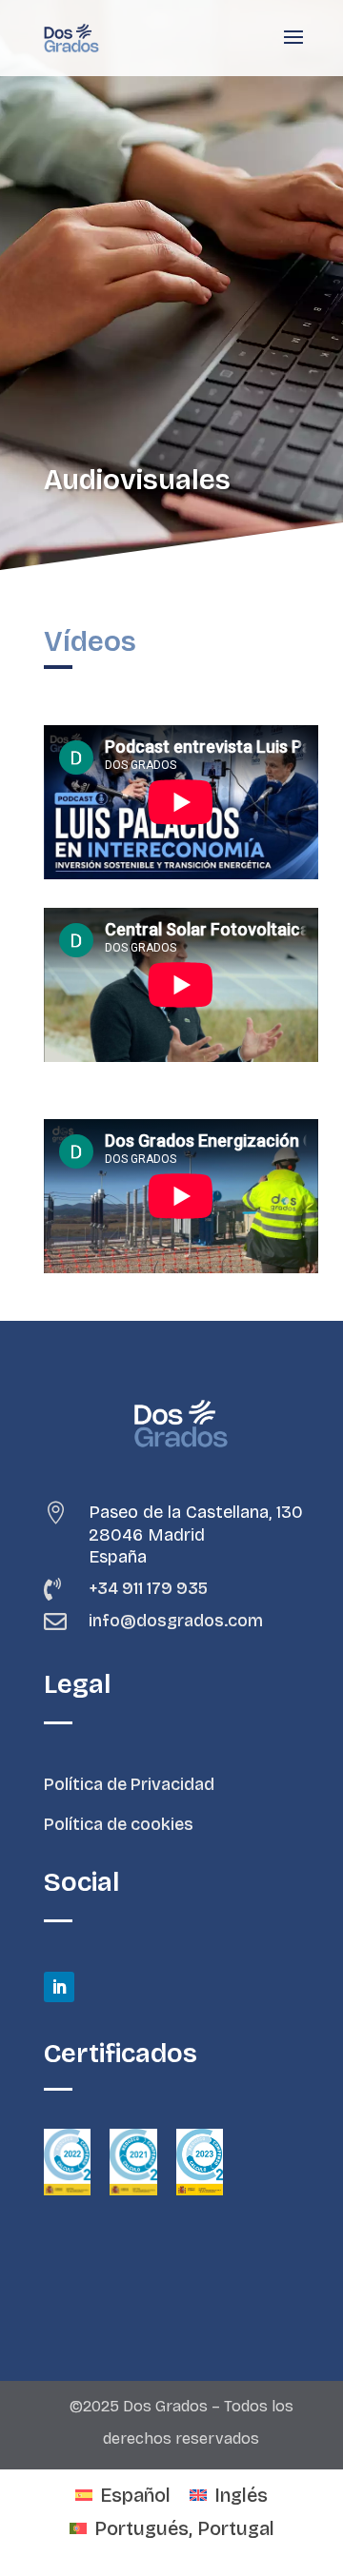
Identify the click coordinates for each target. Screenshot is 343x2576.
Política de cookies (119, 1824)
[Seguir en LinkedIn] (59, 1987)
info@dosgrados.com (176, 1621)
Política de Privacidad (129, 1784)
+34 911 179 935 (148, 1588)
